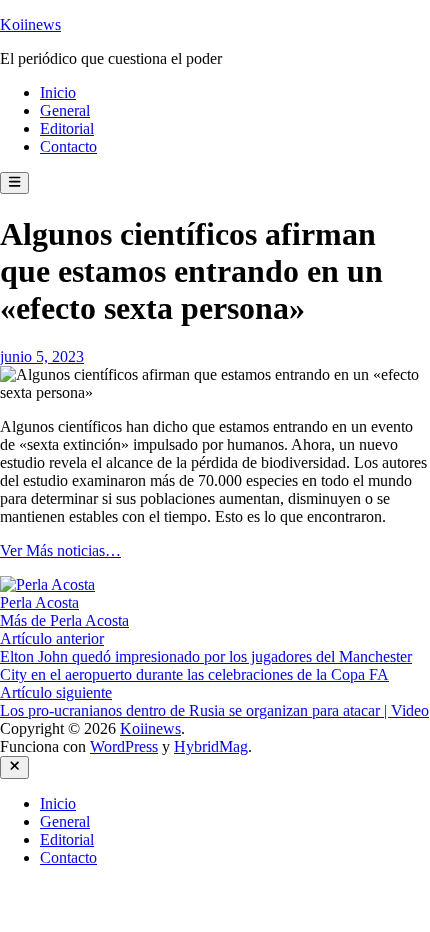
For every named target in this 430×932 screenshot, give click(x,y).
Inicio (58, 92)
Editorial (67, 128)
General (65, 110)
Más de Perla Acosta (64, 620)
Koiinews (30, 24)
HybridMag (211, 746)
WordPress (124, 746)
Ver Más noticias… (60, 550)
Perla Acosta (39, 602)
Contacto (68, 146)
